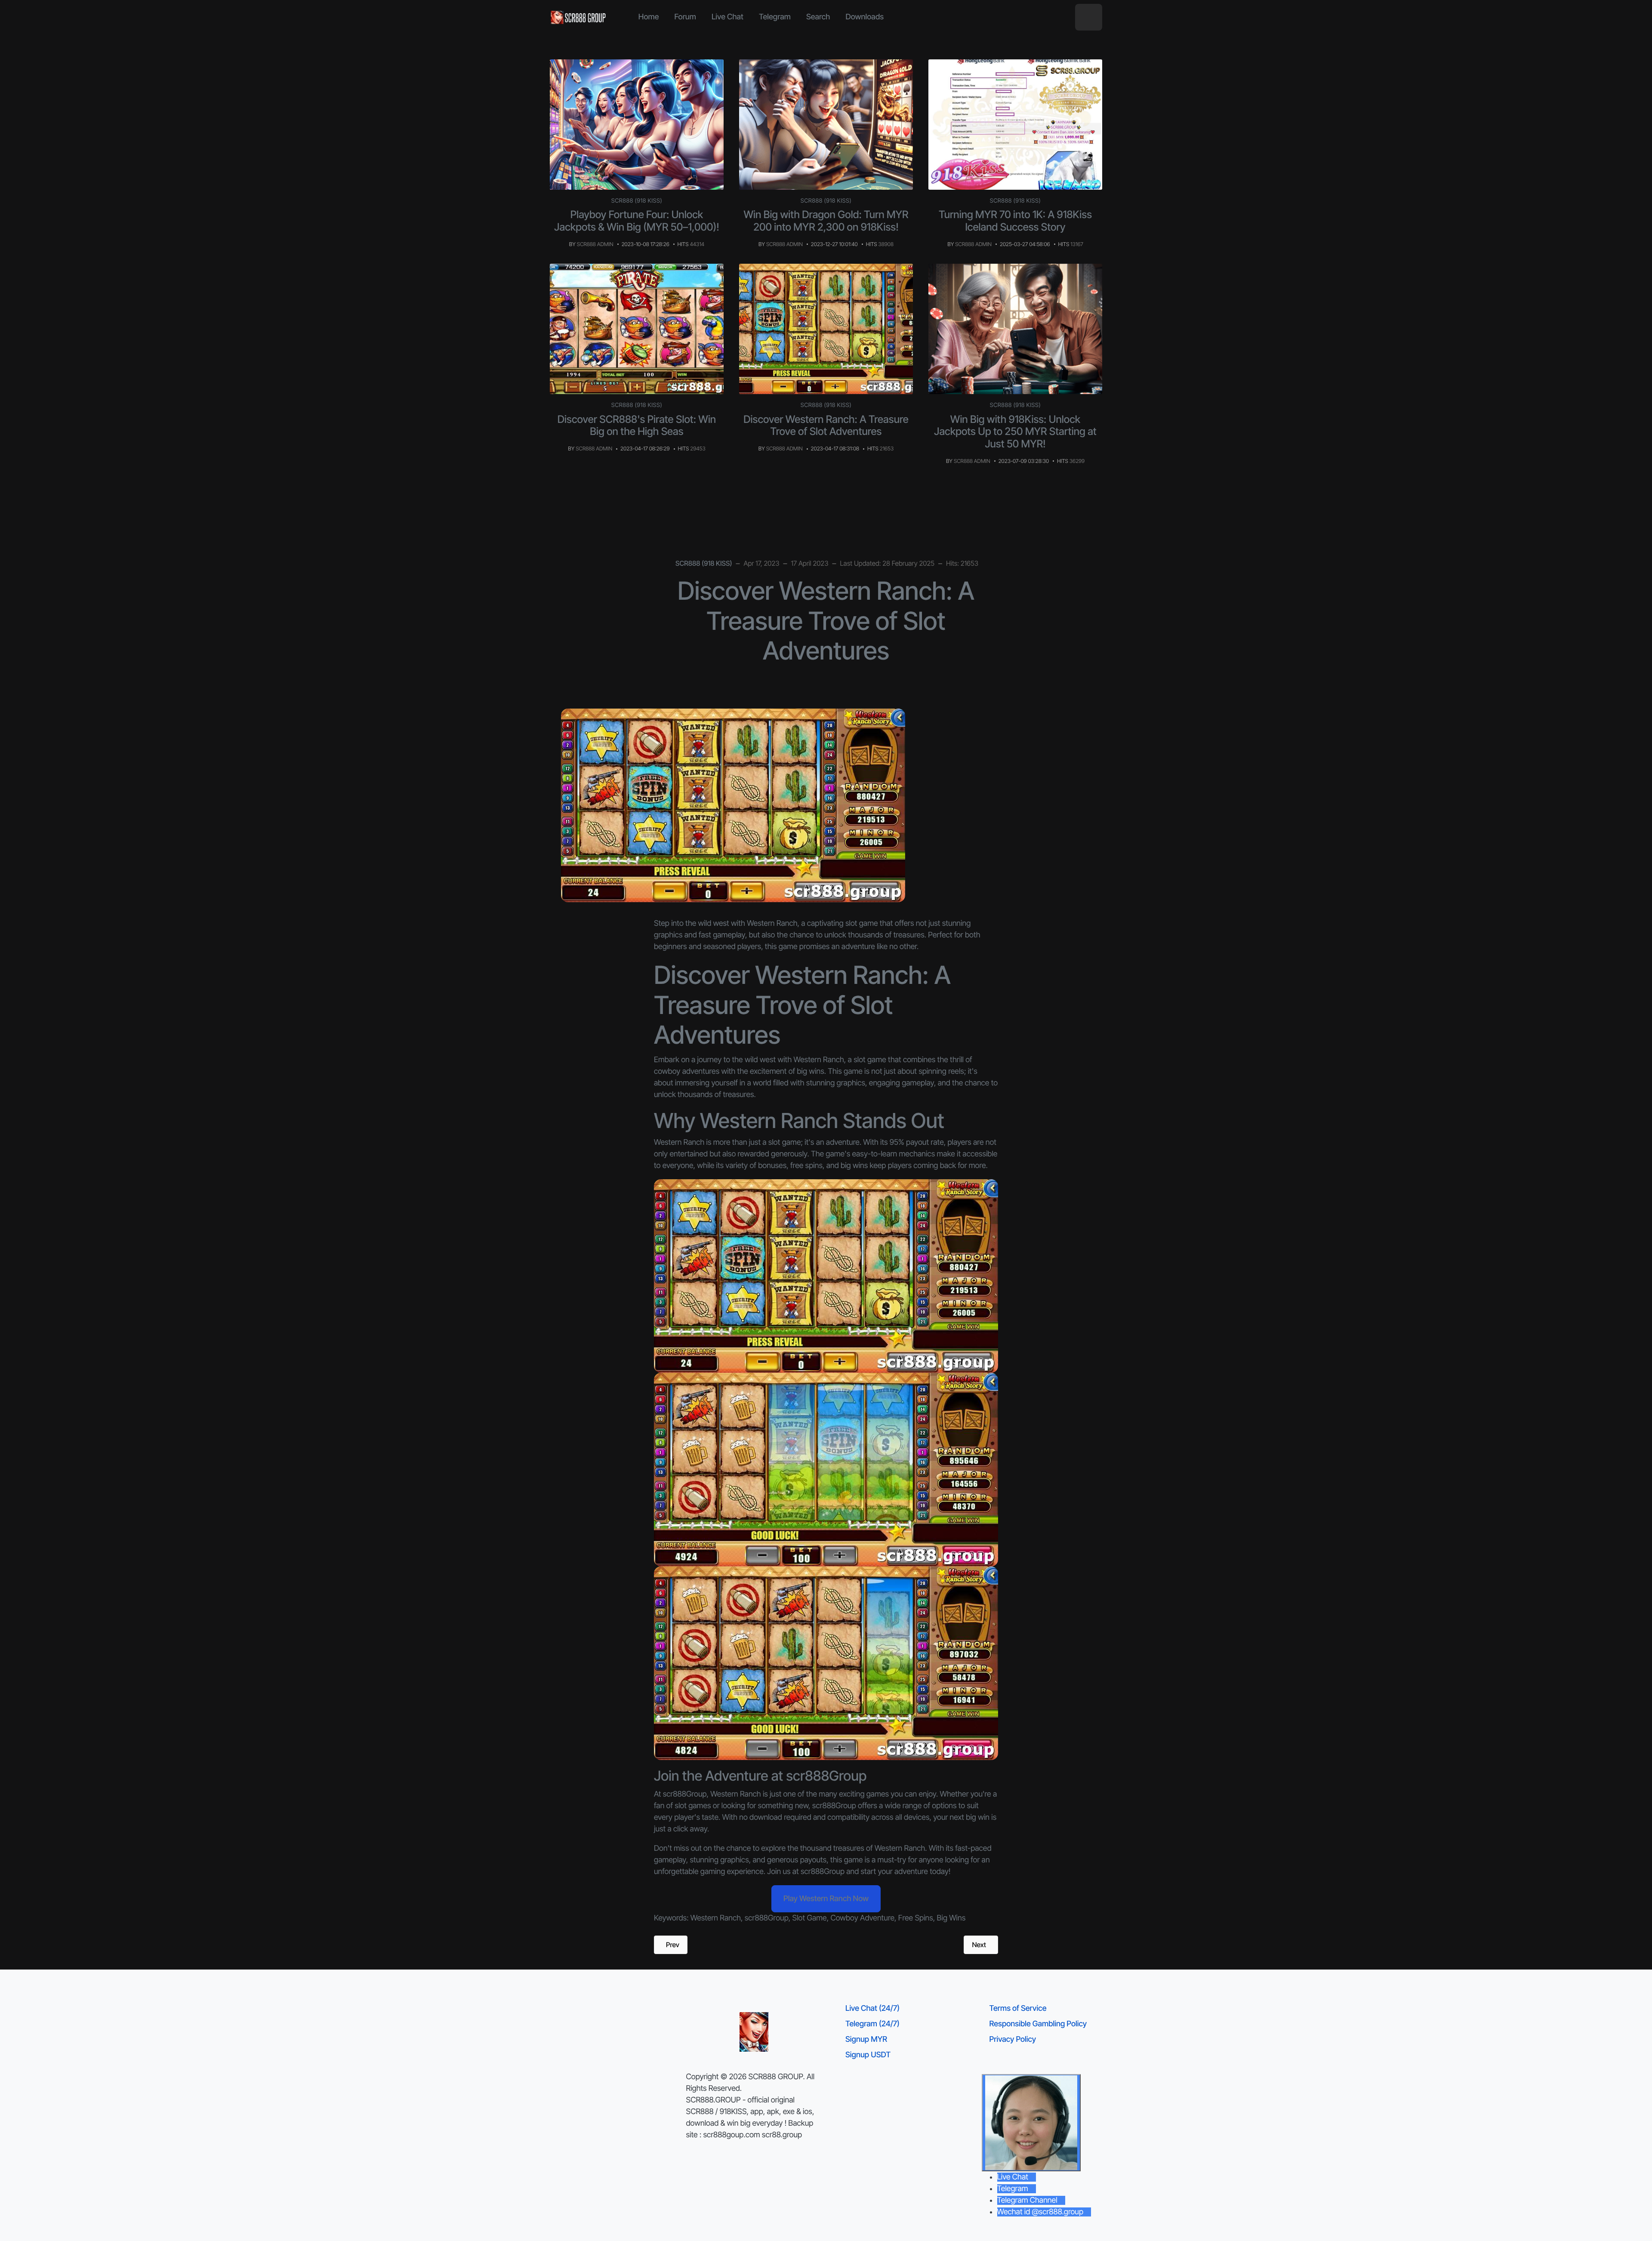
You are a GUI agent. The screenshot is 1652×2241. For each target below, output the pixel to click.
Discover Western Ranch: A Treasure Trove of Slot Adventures (826, 425)
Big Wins (951, 1918)
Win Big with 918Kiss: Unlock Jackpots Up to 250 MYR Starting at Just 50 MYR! (1015, 432)
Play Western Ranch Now (826, 1899)
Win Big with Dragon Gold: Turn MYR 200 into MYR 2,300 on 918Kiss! (826, 221)
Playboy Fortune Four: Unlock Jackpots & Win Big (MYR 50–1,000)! (636, 221)
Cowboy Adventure (862, 1918)
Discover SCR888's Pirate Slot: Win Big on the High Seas (637, 425)
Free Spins (916, 1918)
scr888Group (767, 1918)
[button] (1089, 17)
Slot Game (810, 1918)
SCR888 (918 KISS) (637, 201)
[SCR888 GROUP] (579, 17)
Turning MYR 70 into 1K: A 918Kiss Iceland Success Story (1015, 221)
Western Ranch (716, 1918)
